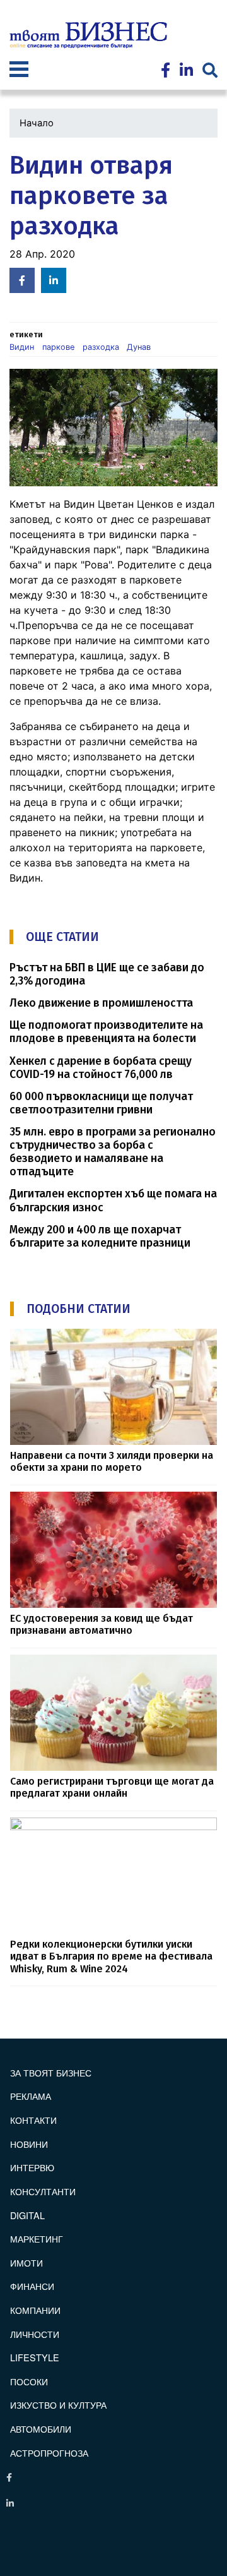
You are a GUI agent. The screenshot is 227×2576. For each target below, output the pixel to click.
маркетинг (37, 2238)
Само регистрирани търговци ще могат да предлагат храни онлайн (112, 1787)
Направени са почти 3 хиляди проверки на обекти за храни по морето (112, 1461)
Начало (37, 123)
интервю (32, 2167)
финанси (32, 2286)
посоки (29, 2381)
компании (35, 2310)
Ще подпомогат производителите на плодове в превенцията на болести (106, 1032)
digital (27, 2215)
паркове (58, 347)
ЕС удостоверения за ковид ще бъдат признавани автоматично (102, 1624)
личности (35, 2334)
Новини (29, 2144)
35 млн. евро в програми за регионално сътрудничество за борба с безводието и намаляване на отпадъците (113, 1152)
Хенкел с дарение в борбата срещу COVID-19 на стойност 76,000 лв (101, 1068)
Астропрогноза (49, 2453)
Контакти (33, 2120)
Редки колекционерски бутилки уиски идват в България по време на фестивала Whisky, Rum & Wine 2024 (111, 1956)
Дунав (139, 347)
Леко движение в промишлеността (101, 1003)
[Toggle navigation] (19, 71)
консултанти (43, 2191)
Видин (22, 347)
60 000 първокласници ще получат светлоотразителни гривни (101, 1103)
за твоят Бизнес (51, 2072)
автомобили (41, 2429)
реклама (31, 2096)
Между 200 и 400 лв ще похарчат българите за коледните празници (100, 1237)
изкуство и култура (58, 2405)
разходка (101, 347)
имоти (26, 2262)
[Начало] (88, 35)
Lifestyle (35, 2357)
